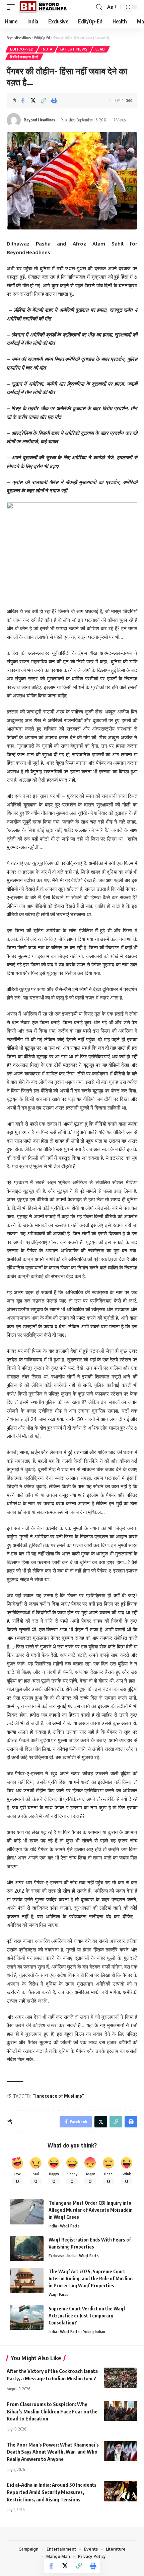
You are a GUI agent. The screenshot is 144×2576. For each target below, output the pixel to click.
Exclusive (56, 2256)
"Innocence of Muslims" (59, 2096)
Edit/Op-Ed (22, 49)
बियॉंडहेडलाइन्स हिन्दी (24, 57)
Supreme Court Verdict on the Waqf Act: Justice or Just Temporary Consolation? (87, 2316)
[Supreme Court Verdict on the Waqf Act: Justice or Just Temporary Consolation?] (27, 2318)
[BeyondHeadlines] (45, 7)
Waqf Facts (70, 2226)
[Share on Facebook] (23, 100)
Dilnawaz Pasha (29, 244)
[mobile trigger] (12, 7)
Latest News (74, 49)
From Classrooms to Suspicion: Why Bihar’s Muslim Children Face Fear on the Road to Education (52, 2411)
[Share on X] (33, 100)
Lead (100, 49)
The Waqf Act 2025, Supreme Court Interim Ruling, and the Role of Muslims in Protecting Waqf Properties (91, 2278)
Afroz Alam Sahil (98, 244)
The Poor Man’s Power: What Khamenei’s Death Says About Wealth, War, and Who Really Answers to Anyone (53, 2452)
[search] (99, 7)
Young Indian (94, 2332)
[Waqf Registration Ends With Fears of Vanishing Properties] (27, 2249)
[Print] (54, 100)
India (47, 49)
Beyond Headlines (40, 120)
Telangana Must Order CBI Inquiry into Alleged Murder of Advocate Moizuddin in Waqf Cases (91, 2210)
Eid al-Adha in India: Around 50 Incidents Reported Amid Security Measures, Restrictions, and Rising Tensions (52, 2492)
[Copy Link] (44, 100)
